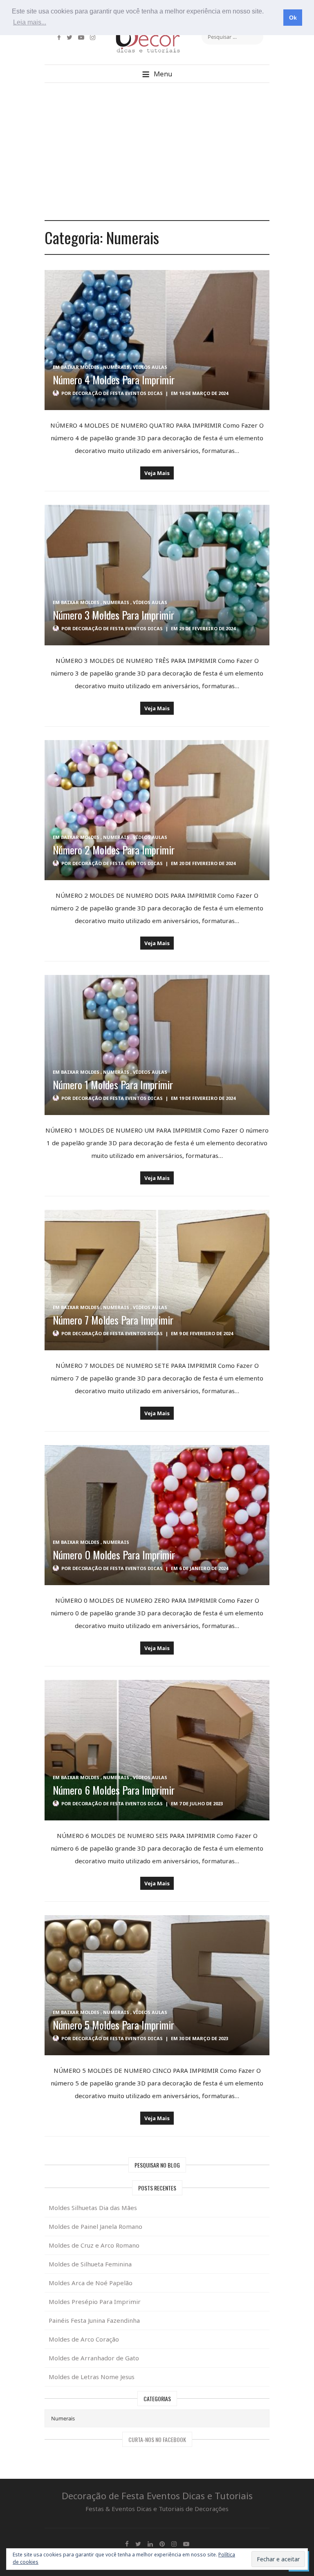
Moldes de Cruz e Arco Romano (94, 2245)
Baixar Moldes (80, 367)
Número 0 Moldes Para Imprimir (114, 1555)
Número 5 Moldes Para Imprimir (113, 2025)
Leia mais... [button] (30, 22)
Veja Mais (157, 473)
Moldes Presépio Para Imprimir (95, 2302)
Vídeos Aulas (150, 367)
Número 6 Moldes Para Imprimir (114, 1790)
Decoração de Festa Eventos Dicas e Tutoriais (157, 2496)
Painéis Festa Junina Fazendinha (94, 2320)
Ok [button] (293, 18)
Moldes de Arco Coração (84, 2339)
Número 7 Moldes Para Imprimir (113, 1320)
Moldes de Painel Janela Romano (95, 2226)
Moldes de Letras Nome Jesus (92, 2377)
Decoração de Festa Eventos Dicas (118, 393)
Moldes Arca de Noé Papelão (91, 2283)
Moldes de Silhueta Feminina (90, 2264)
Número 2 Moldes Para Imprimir (114, 850)
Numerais (116, 367)
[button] (157, 74)
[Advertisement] (157, 152)
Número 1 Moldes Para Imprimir (113, 1085)
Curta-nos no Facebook (157, 2439)
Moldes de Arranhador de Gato (94, 2358)
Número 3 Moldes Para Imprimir (113, 615)
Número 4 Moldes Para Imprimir (114, 380)
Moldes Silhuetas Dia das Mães (93, 2208)
